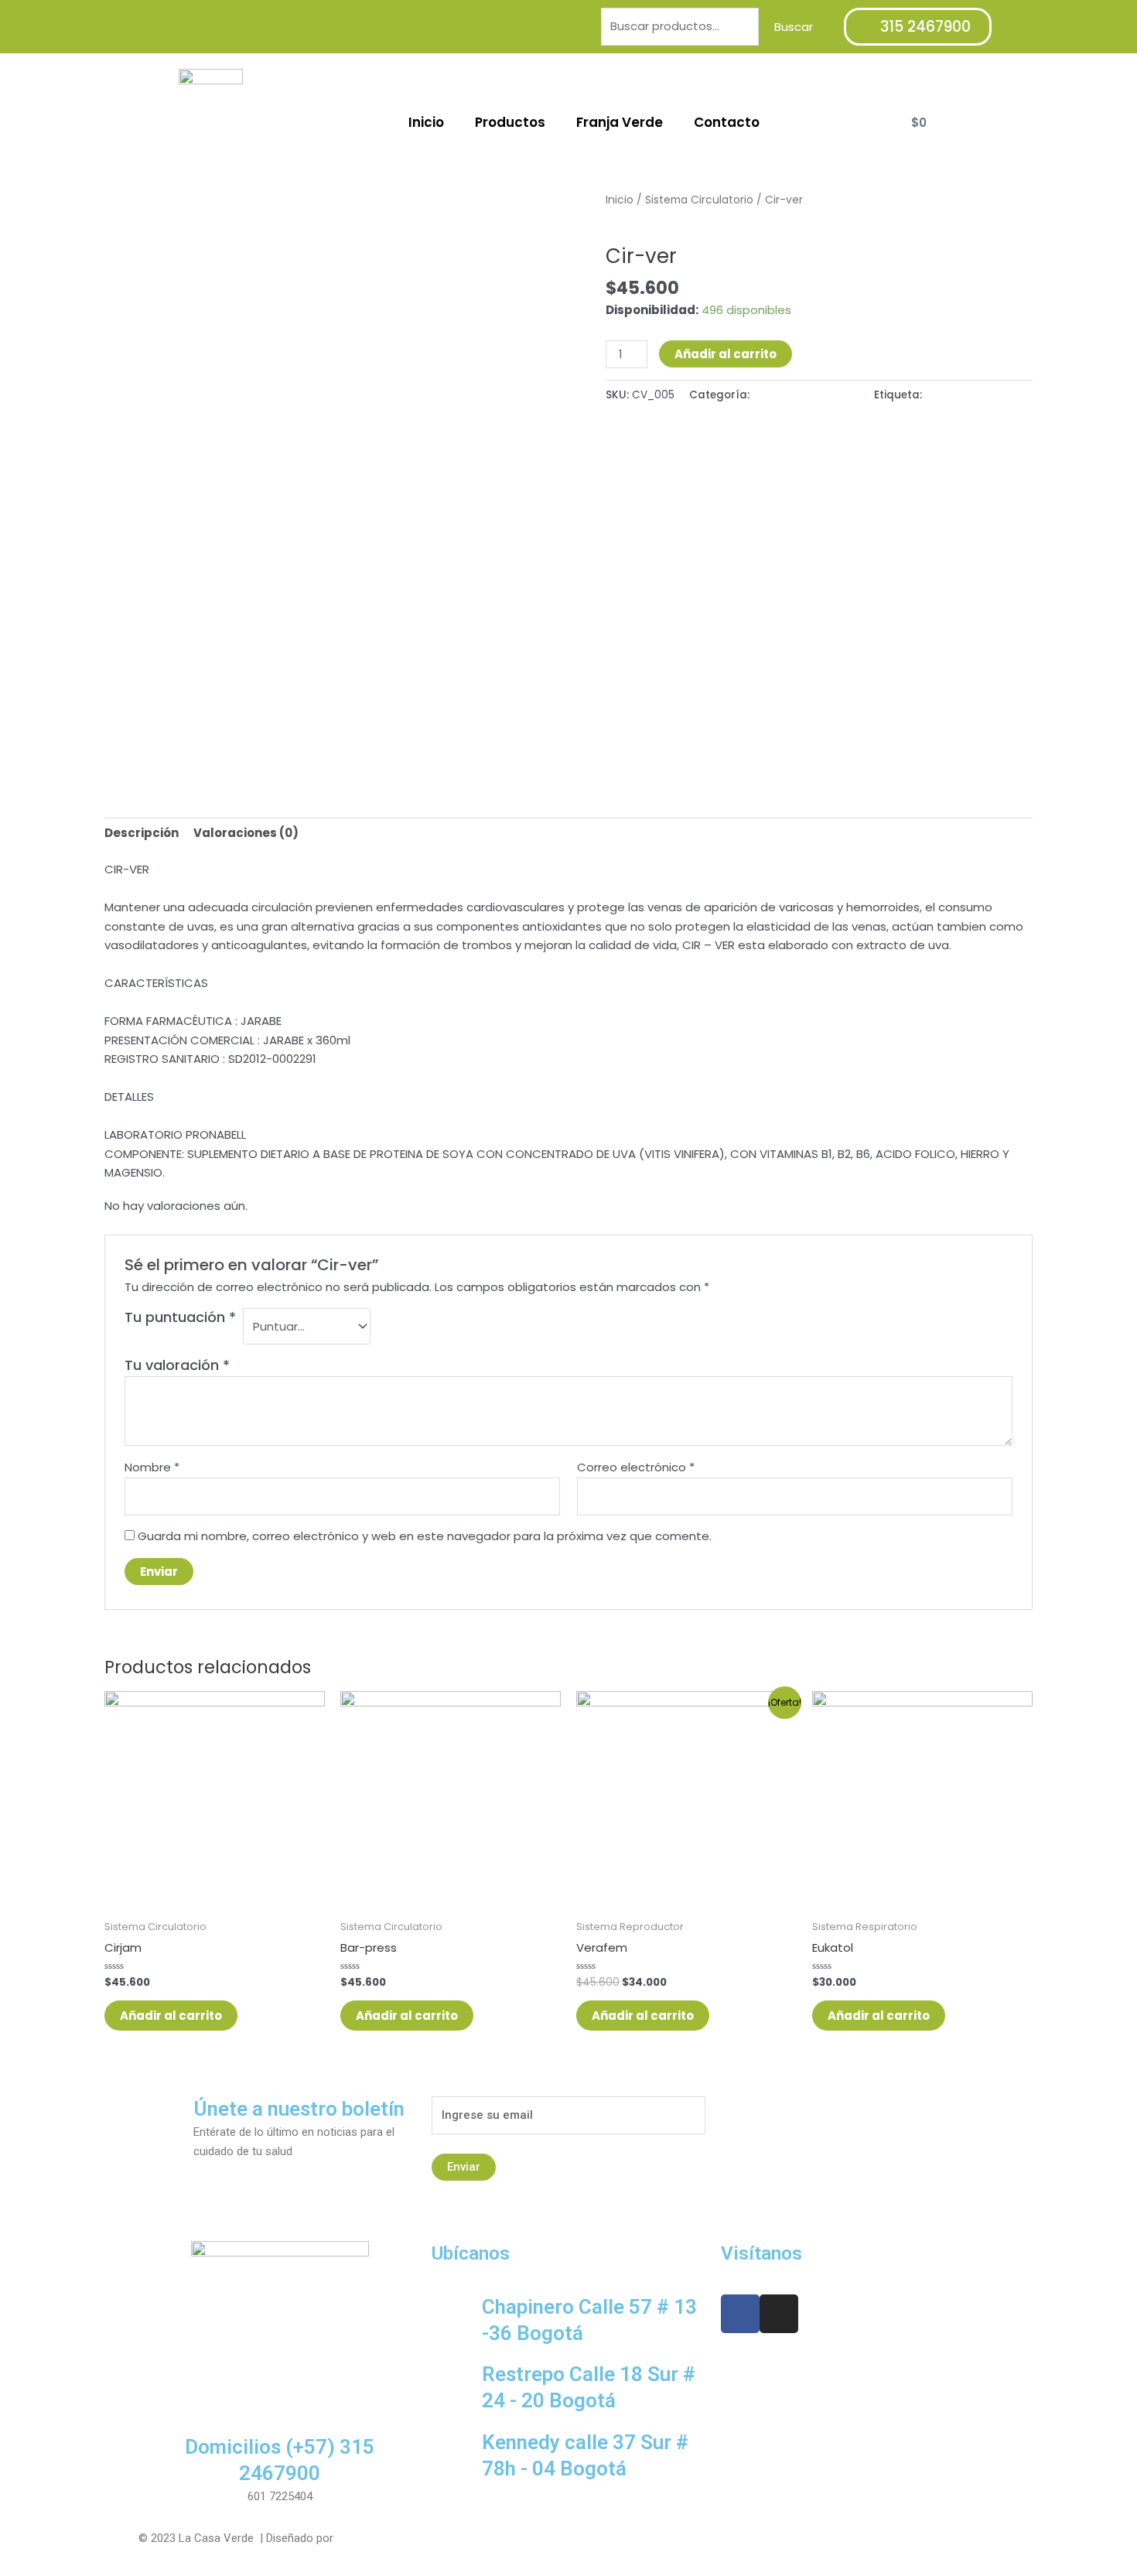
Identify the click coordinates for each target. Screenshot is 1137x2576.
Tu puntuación (180, 1317)
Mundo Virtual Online (389, 2538)
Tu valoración (177, 1365)
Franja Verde (620, 122)
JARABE (944, 395)
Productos (510, 122)
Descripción (142, 833)
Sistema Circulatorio (699, 200)
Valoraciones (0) (246, 833)
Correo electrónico (636, 1467)
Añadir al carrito (726, 354)
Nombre (152, 1467)
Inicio (426, 122)
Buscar (794, 27)
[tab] (142, 833)
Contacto (727, 122)
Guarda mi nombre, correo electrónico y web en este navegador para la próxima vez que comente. (425, 1536)
